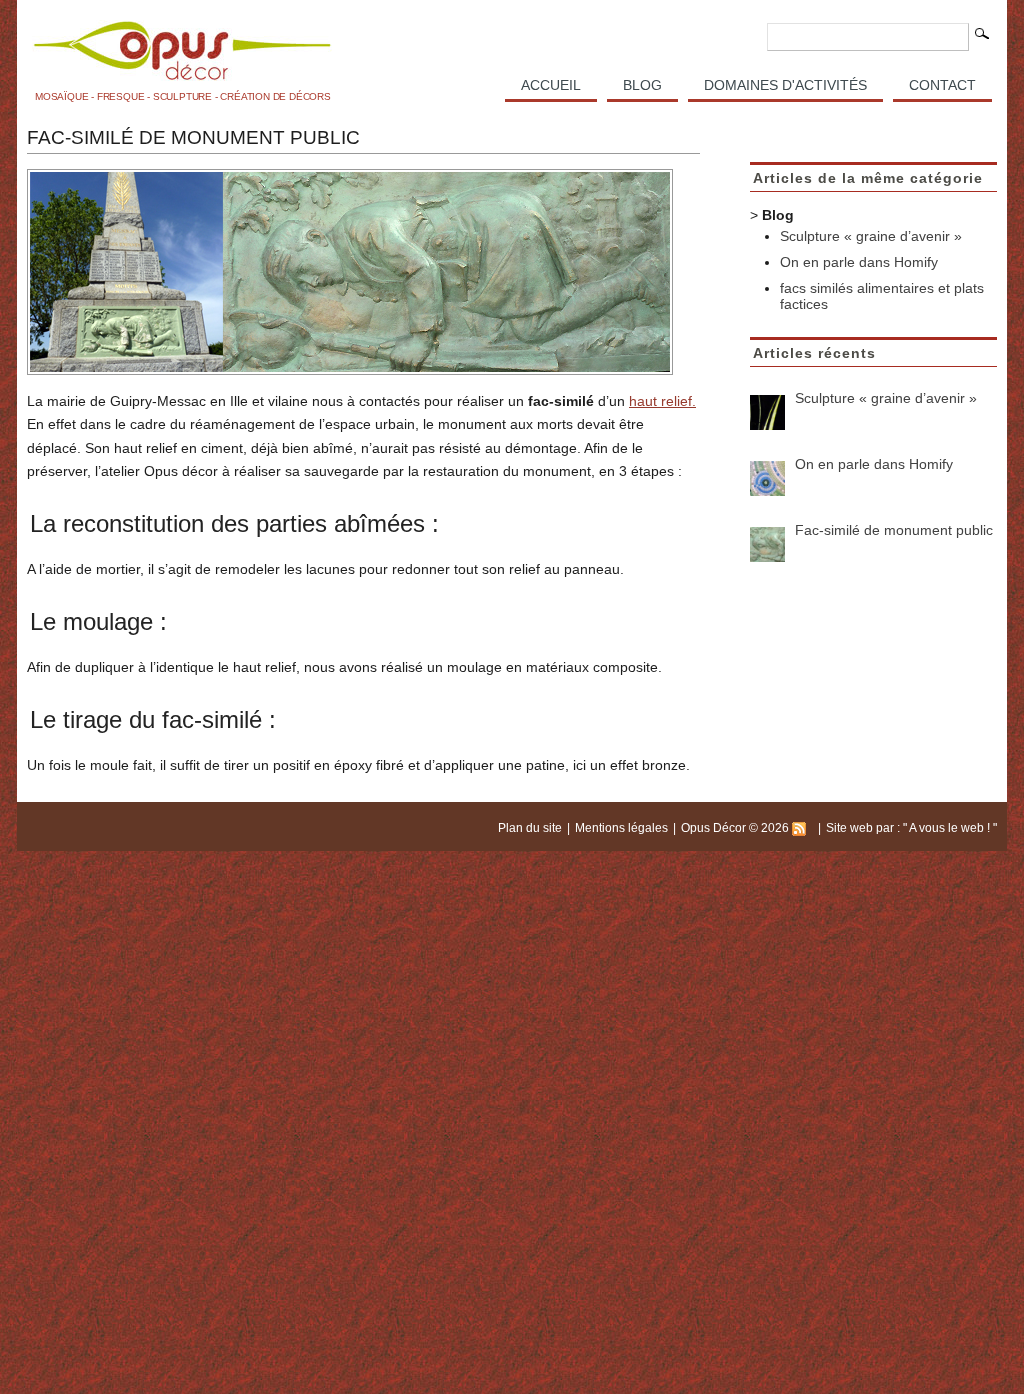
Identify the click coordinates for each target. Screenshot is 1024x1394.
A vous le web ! (951, 828)
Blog (642, 85)
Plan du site (530, 828)
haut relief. (662, 401)
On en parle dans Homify (859, 262)
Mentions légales (621, 828)
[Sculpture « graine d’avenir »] (767, 412)
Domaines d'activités (785, 85)
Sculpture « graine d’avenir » (871, 236)
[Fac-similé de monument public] (767, 544)
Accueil (551, 85)
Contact (942, 85)
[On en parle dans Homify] (767, 478)
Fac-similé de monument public (894, 530)
